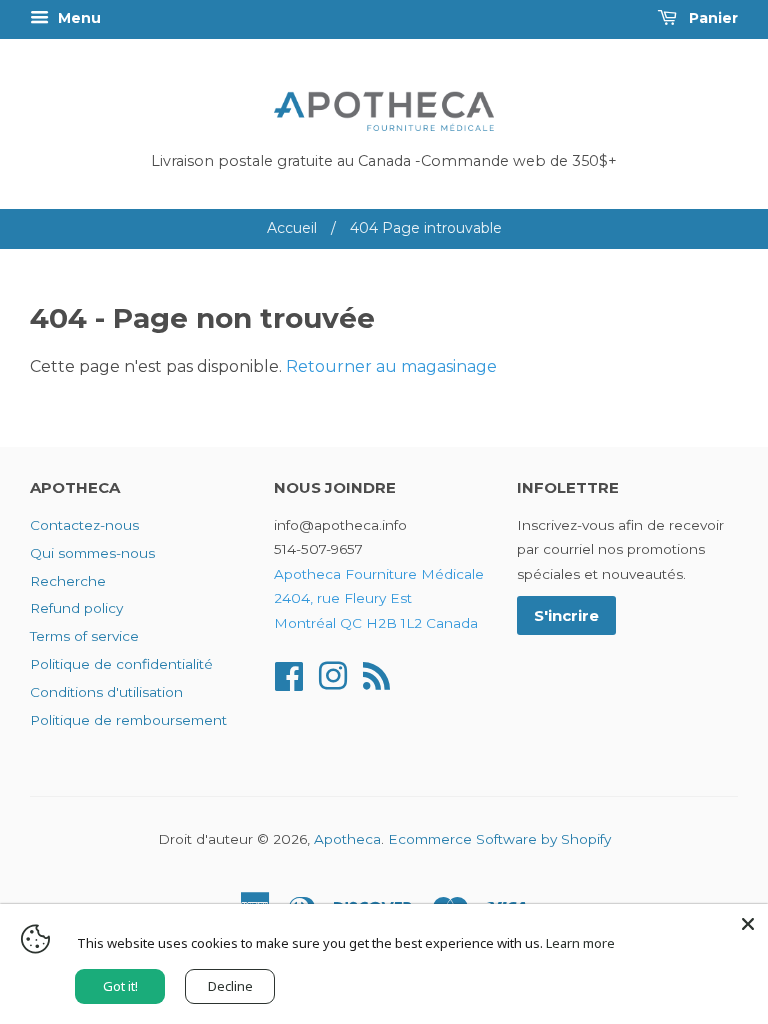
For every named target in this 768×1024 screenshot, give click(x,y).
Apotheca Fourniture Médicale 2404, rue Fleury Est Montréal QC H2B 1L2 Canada (379, 598)
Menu (77, 18)
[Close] (748, 924)
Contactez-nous (84, 525)
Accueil (292, 228)
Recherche (68, 581)
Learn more (580, 943)
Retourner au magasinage (391, 366)
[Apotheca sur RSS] (376, 674)
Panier (711, 18)
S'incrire (566, 615)
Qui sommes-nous (92, 553)
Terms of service (84, 636)
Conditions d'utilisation (106, 692)
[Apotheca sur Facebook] (289, 674)
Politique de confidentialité (121, 664)
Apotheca (347, 839)
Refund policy (76, 608)
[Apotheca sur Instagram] (333, 674)
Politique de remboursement (128, 720)
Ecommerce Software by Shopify (499, 839)
